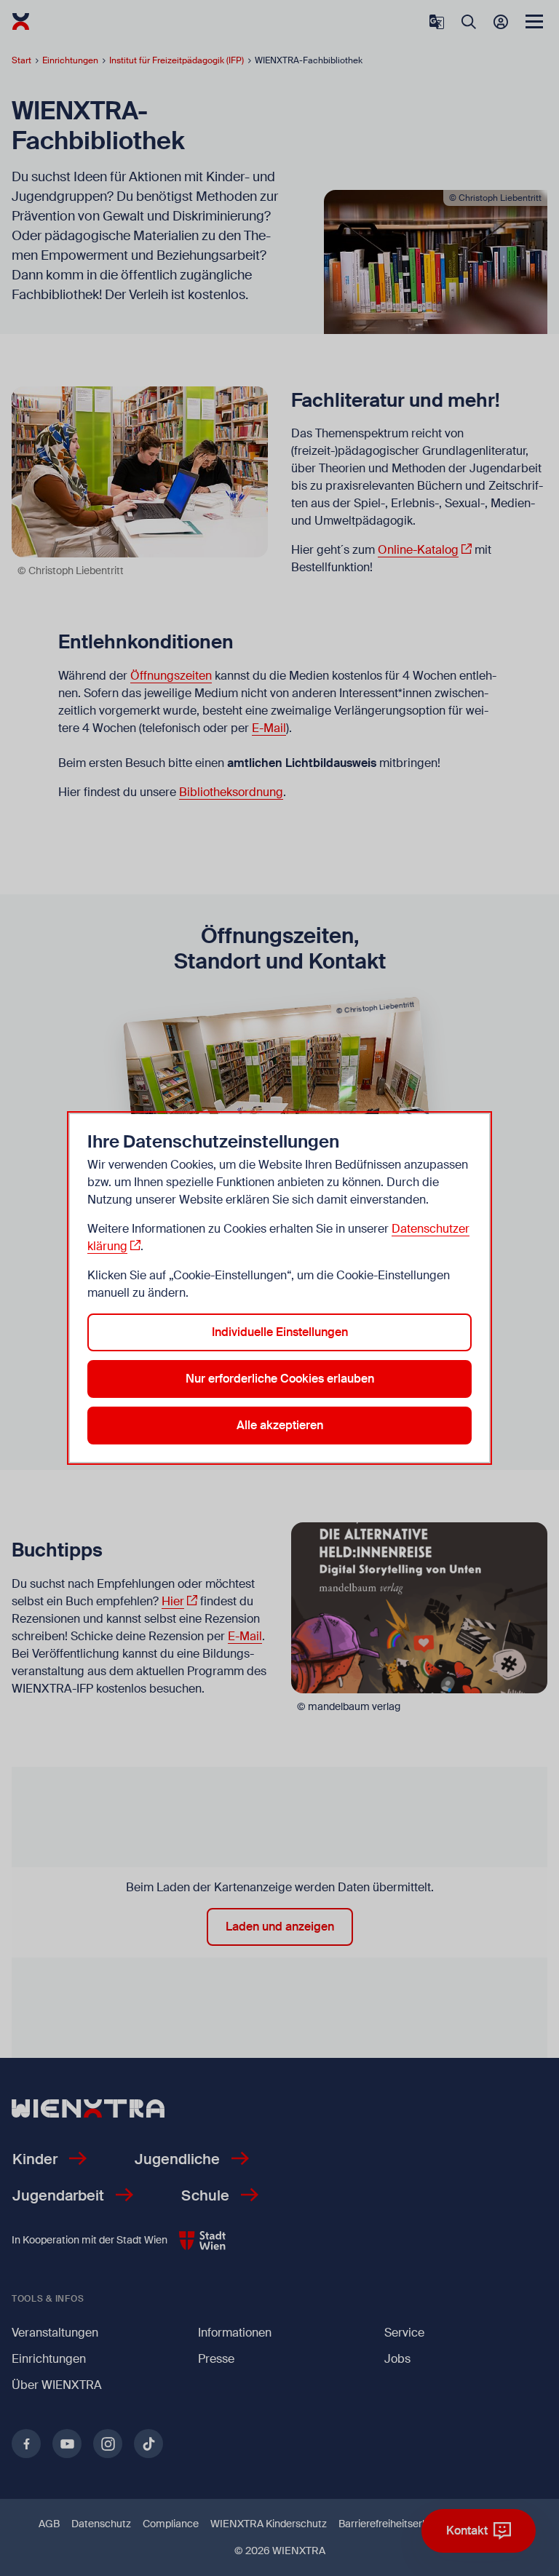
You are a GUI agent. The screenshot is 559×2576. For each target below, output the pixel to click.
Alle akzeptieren (280, 1425)
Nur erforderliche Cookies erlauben (280, 1379)
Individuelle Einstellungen (280, 1332)
